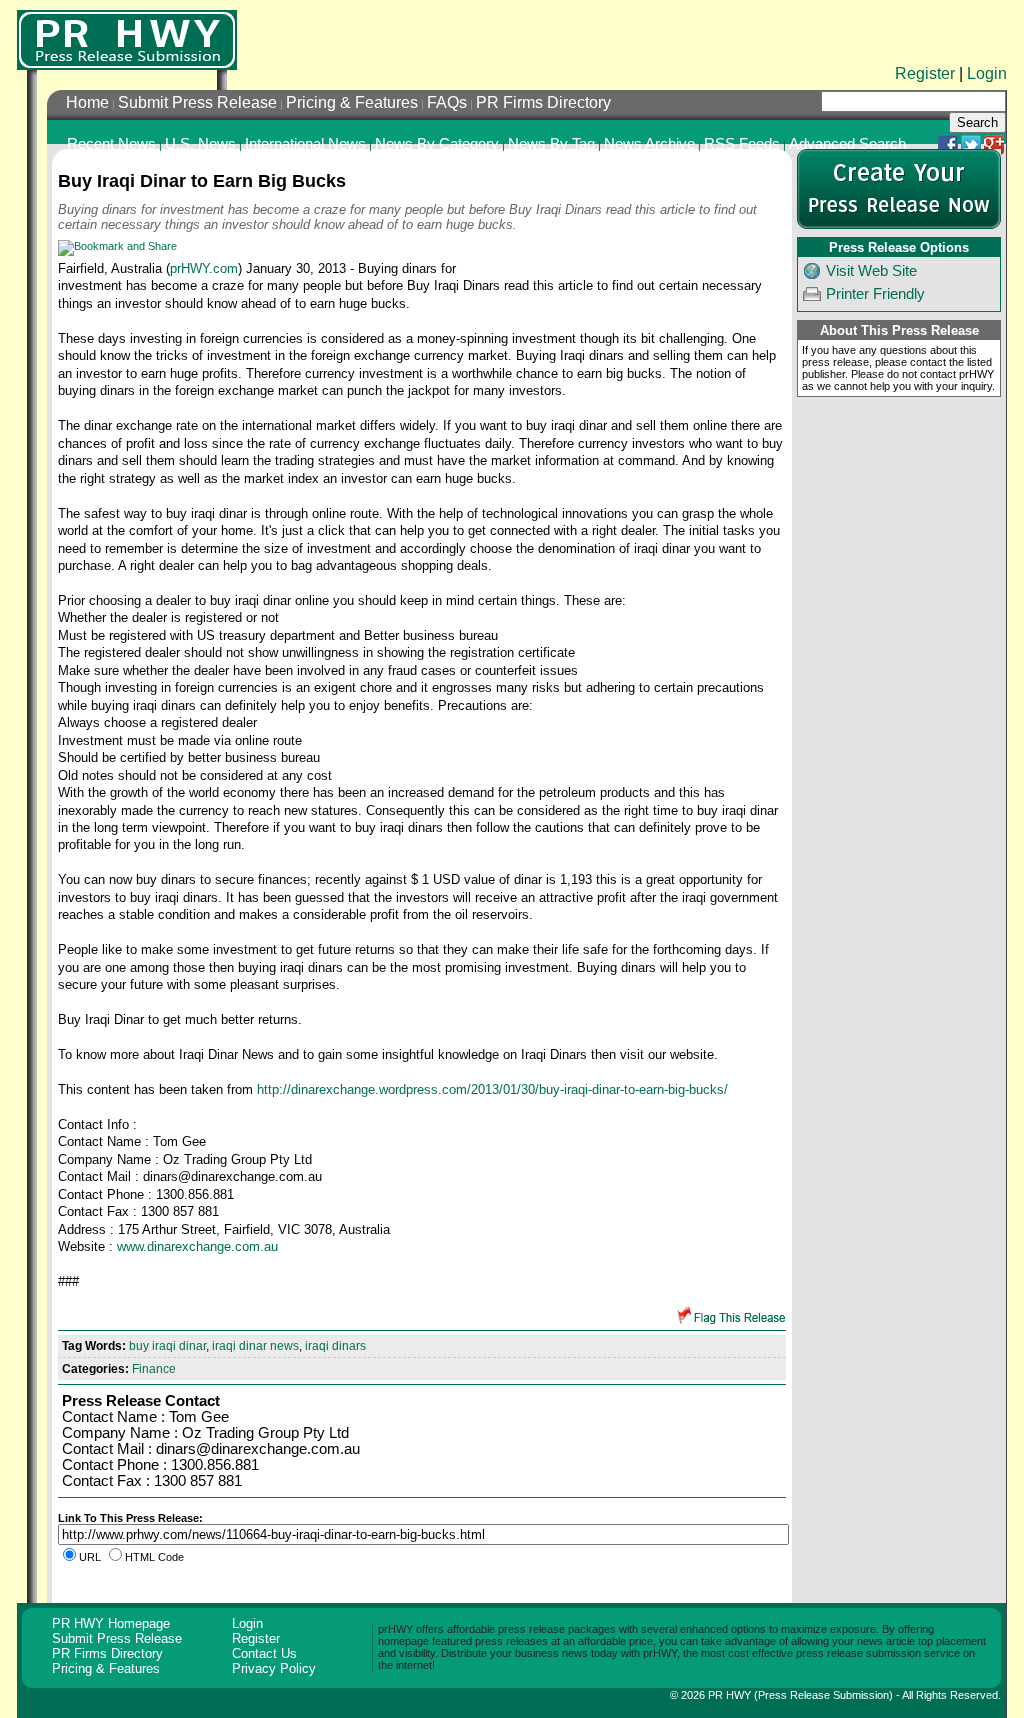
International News (305, 144)
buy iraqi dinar (167, 1346)
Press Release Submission (823, 1695)
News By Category (437, 144)
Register (925, 73)
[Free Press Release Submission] (127, 40)
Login (987, 73)
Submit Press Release (197, 102)
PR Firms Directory (543, 102)
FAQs (447, 102)
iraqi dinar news (255, 1346)
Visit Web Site (871, 271)
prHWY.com (204, 268)
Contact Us (264, 1653)
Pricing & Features (352, 102)
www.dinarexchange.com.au (197, 1246)
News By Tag (551, 144)
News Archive (649, 144)
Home (87, 102)
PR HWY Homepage (111, 1623)
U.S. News (200, 144)
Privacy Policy (274, 1668)
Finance (154, 1369)
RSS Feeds (742, 144)
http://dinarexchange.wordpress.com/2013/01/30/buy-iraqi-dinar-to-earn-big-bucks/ (492, 1089)
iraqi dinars (335, 1346)
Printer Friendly (875, 294)
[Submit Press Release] (899, 225)
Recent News (111, 144)
